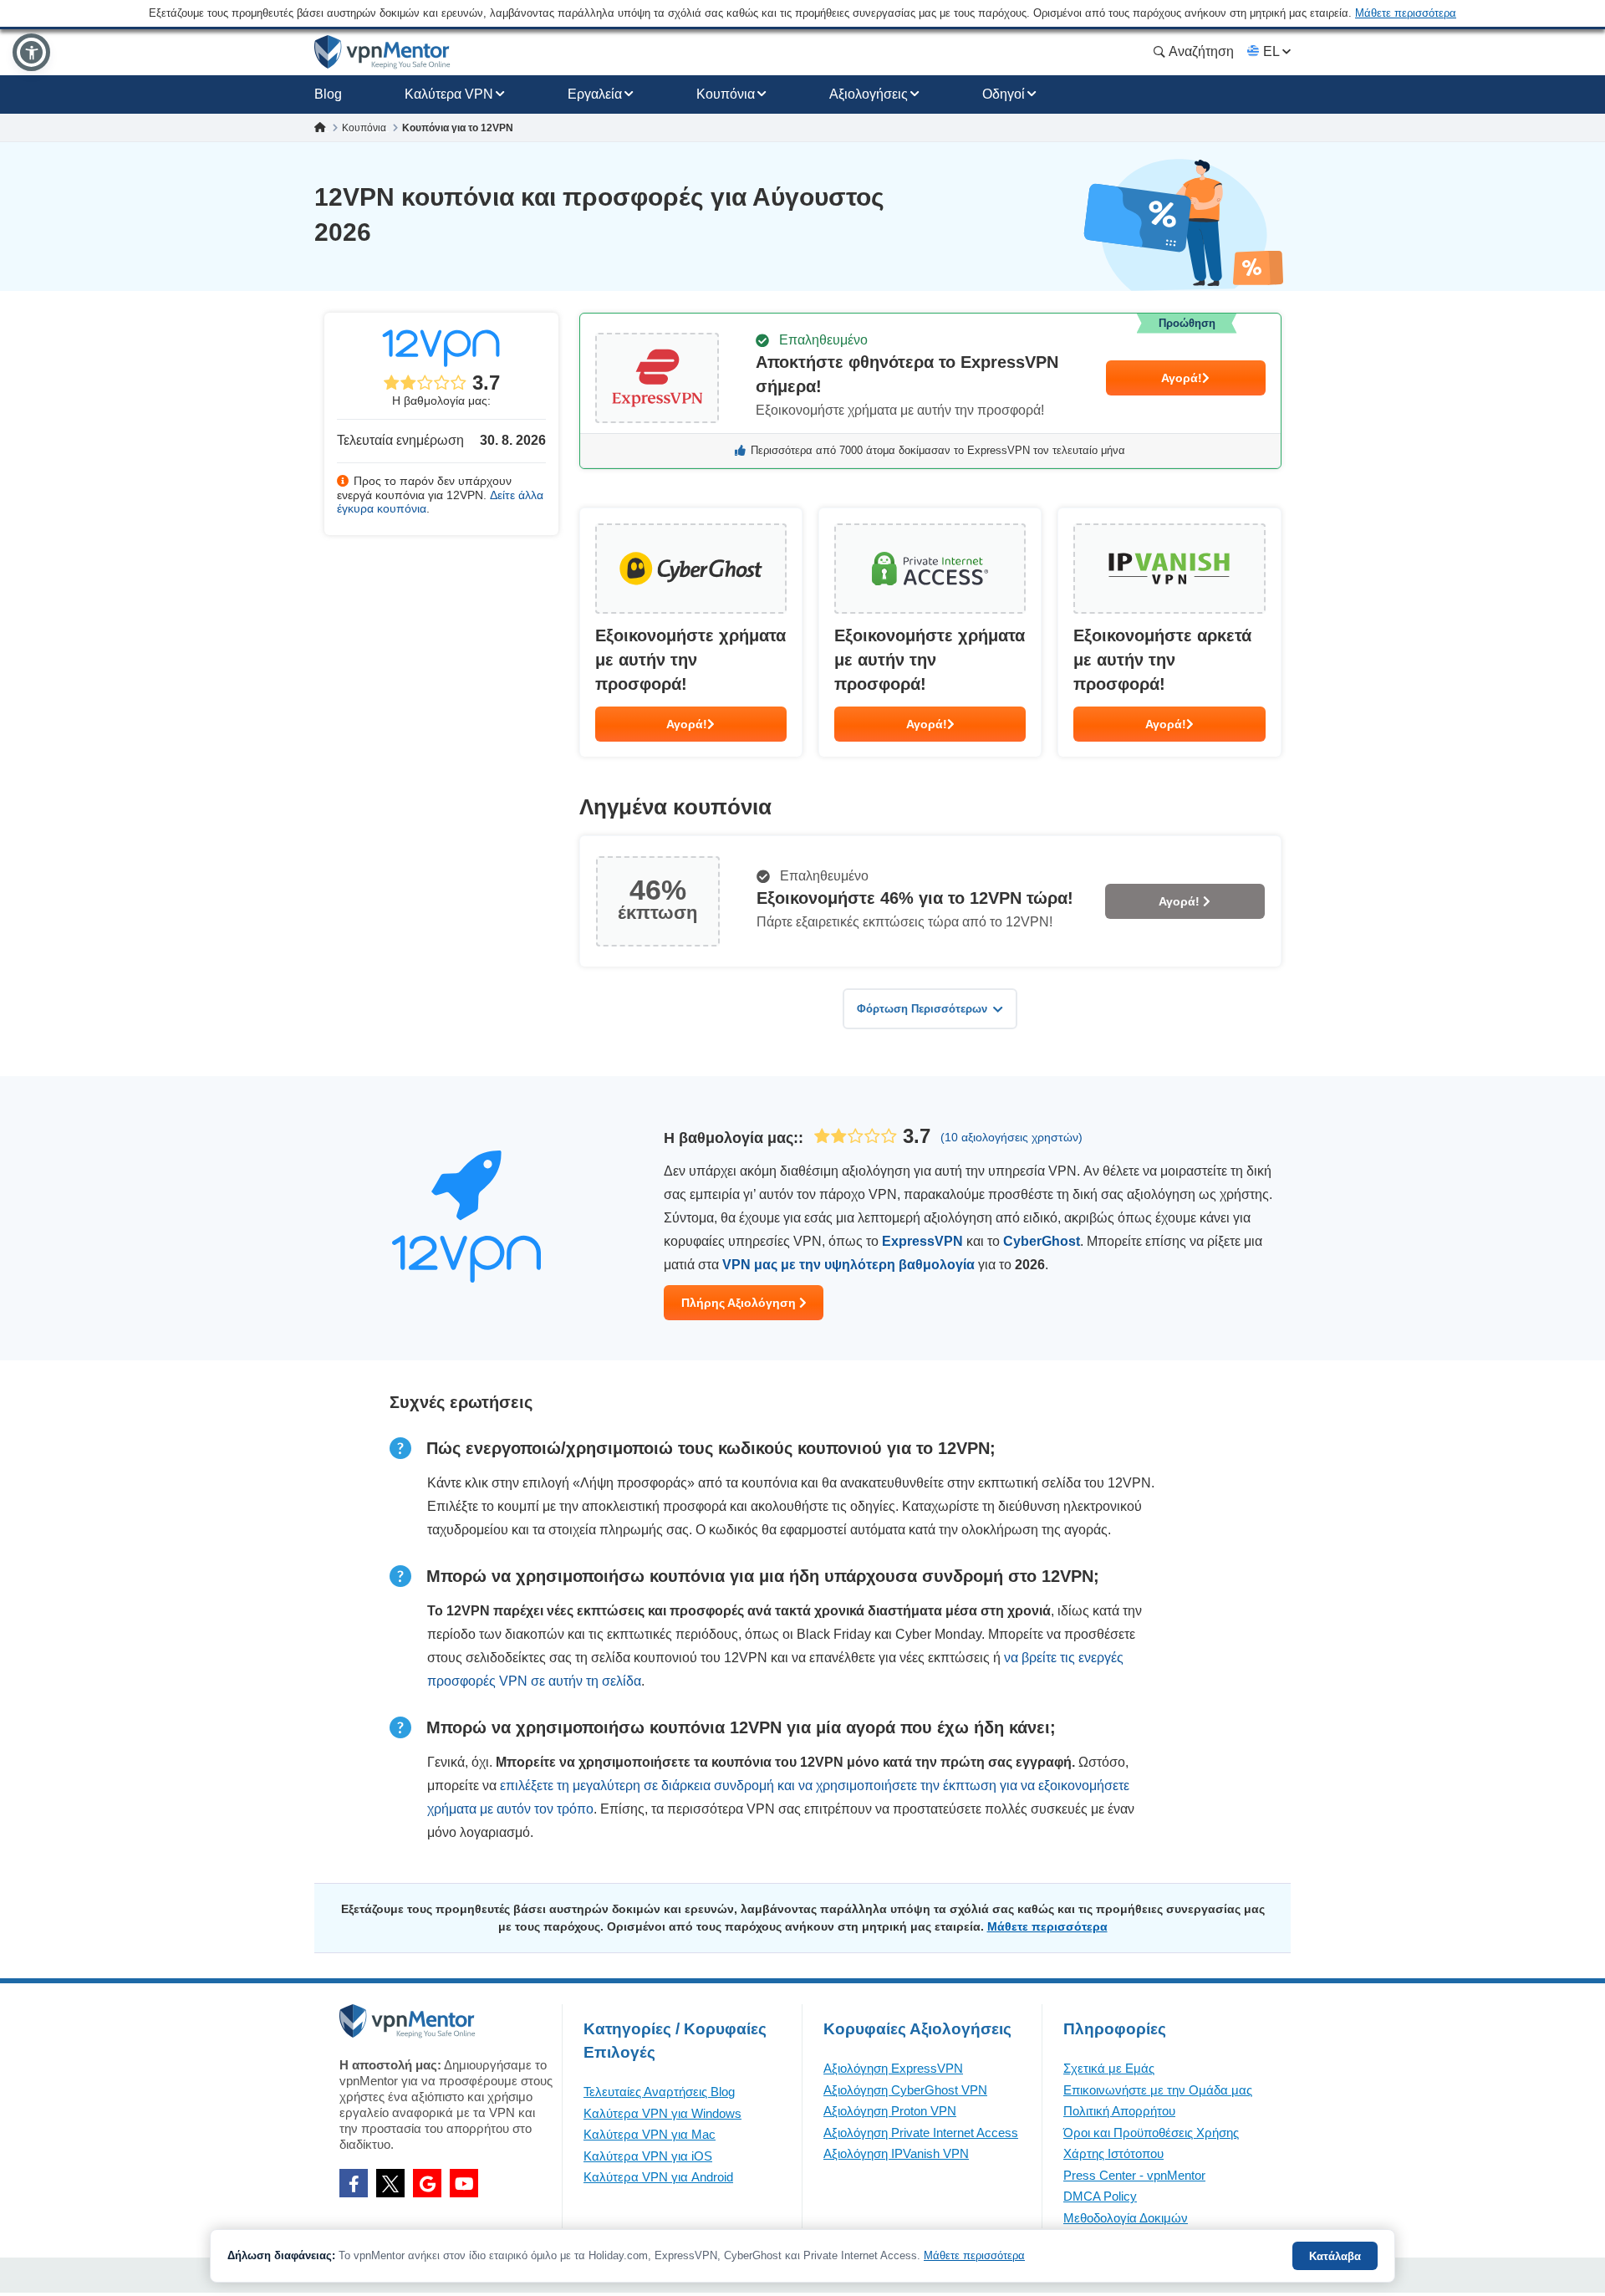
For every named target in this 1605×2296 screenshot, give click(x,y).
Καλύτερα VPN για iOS (648, 2156)
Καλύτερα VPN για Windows (662, 2113)
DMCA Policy (1100, 2196)
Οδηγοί (1004, 94)
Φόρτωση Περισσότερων (922, 1009)
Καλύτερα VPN (449, 94)
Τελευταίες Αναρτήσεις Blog (659, 2092)
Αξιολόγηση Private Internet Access (921, 2133)
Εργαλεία (595, 94)
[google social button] (427, 2183)
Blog (328, 94)
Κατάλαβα (1335, 2256)
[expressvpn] (930, 391)
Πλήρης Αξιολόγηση (740, 1303)
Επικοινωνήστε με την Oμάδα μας (1158, 2090)
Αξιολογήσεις (869, 94)
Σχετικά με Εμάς (1109, 2068)
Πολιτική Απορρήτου (1119, 2111)
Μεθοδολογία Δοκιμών (1126, 2218)
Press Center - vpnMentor (1134, 2175)
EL (1271, 51)
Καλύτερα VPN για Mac (650, 2134)
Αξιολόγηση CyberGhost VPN (905, 2090)
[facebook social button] (354, 2183)
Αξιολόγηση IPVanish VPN (896, 2153)
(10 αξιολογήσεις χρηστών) (1011, 1137)
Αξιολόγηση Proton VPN (890, 2111)
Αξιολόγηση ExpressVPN (893, 2068)
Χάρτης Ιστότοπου (1113, 2153)
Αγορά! (1182, 378)
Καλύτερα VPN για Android (658, 2177)
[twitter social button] (390, 2183)
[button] (31, 52)
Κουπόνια (726, 94)
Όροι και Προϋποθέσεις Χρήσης (1151, 2133)
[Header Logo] (382, 52)
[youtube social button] (464, 2183)
